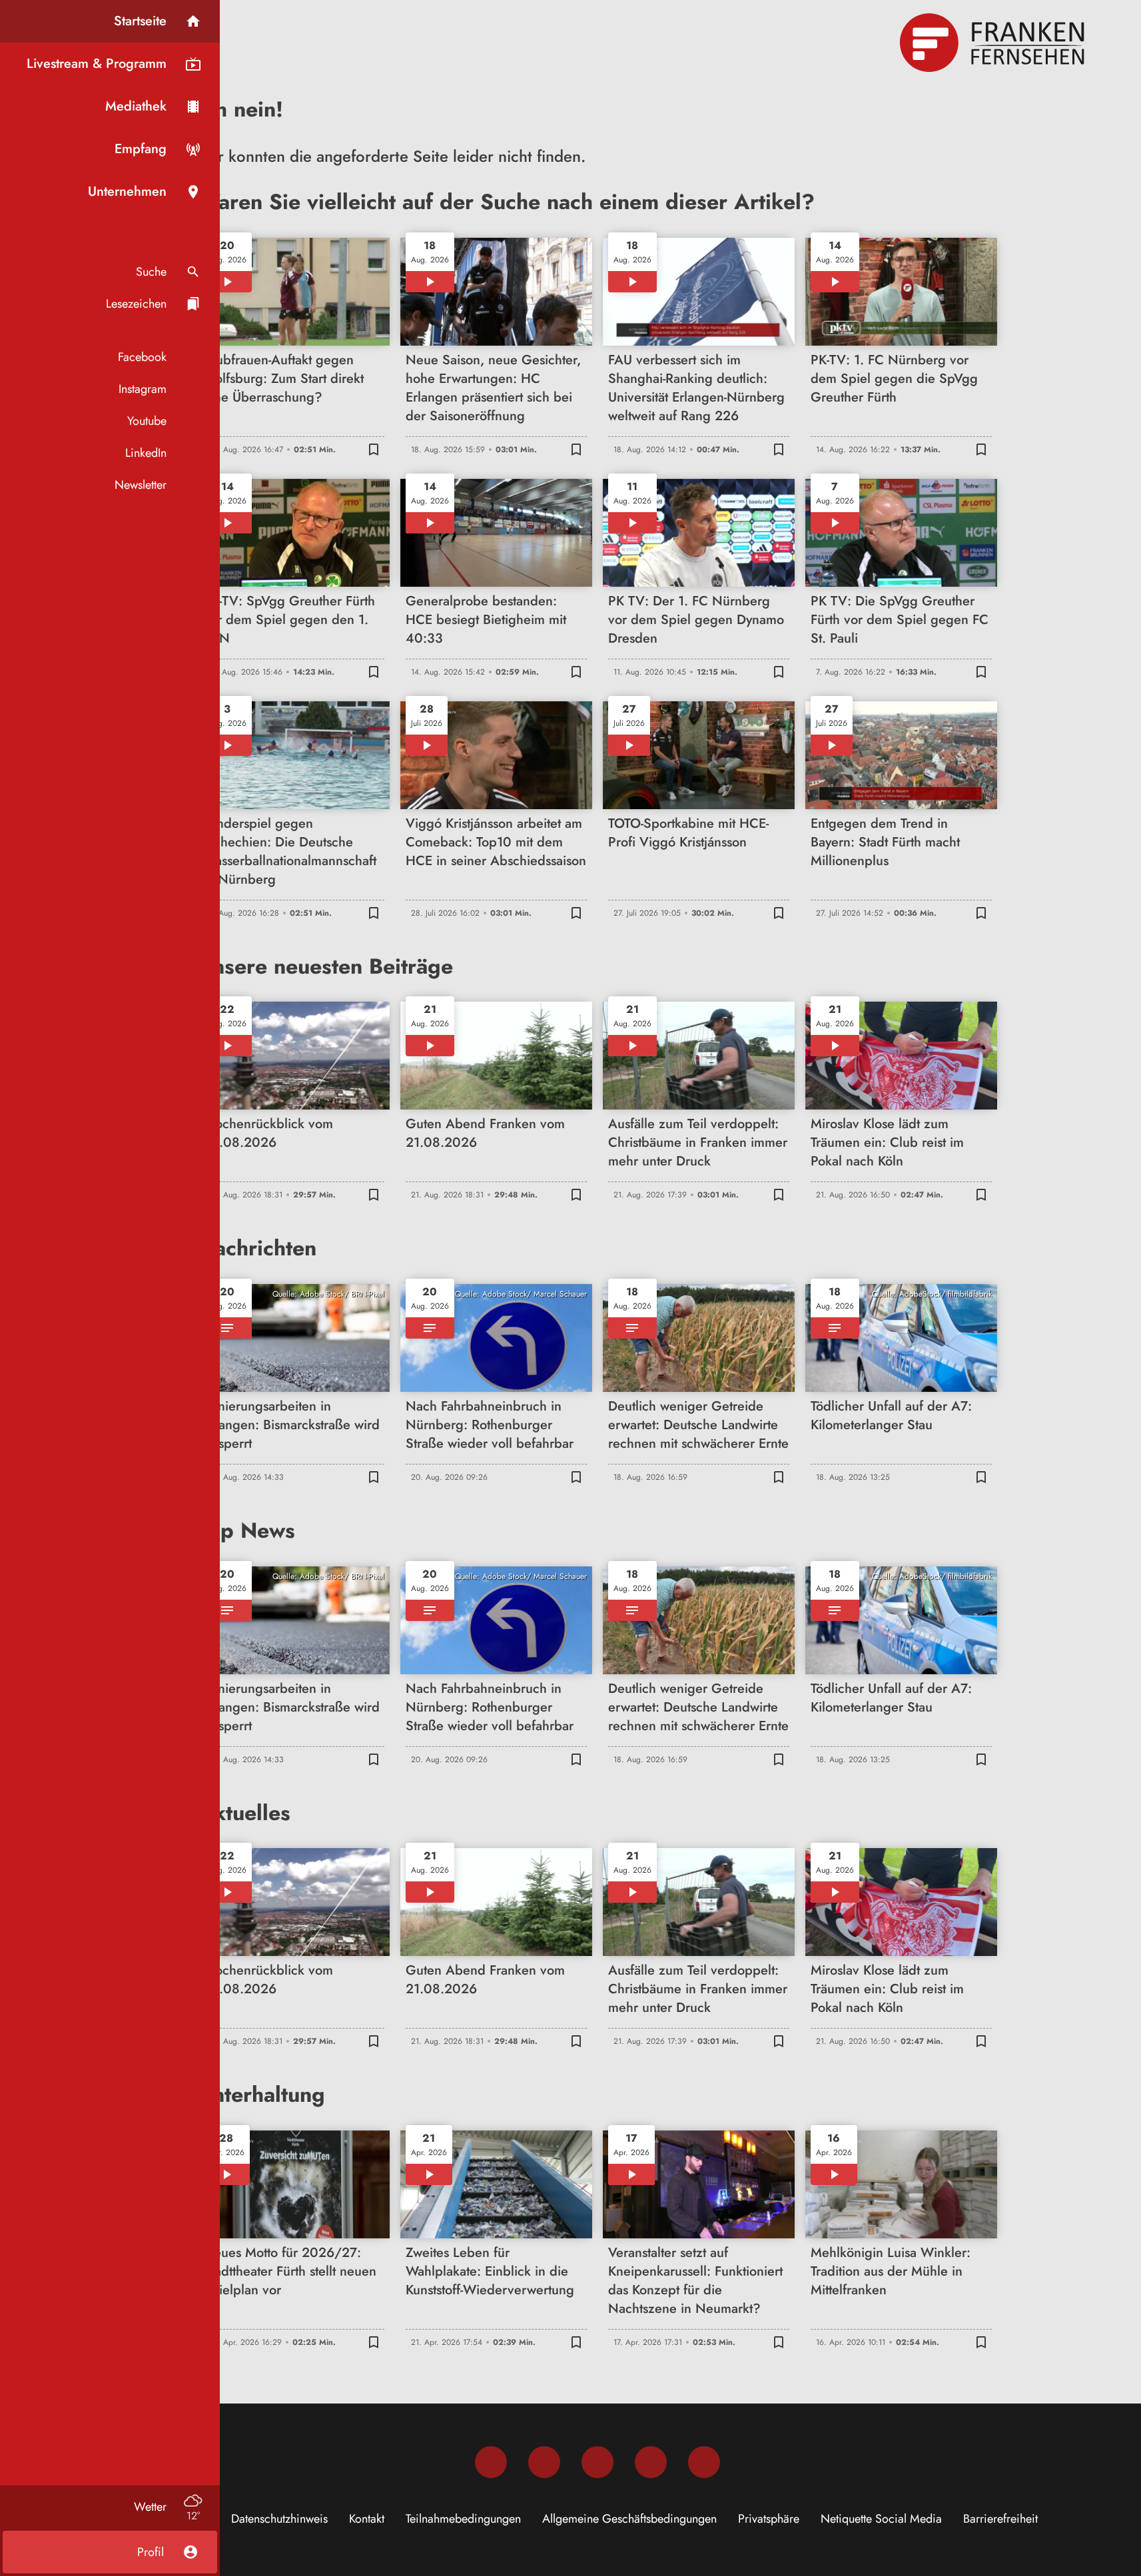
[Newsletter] (704, 2462)
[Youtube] (597, 2462)
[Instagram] (544, 2462)
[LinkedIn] (651, 2462)
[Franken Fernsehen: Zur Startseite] (994, 43)
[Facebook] (491, 2462)
